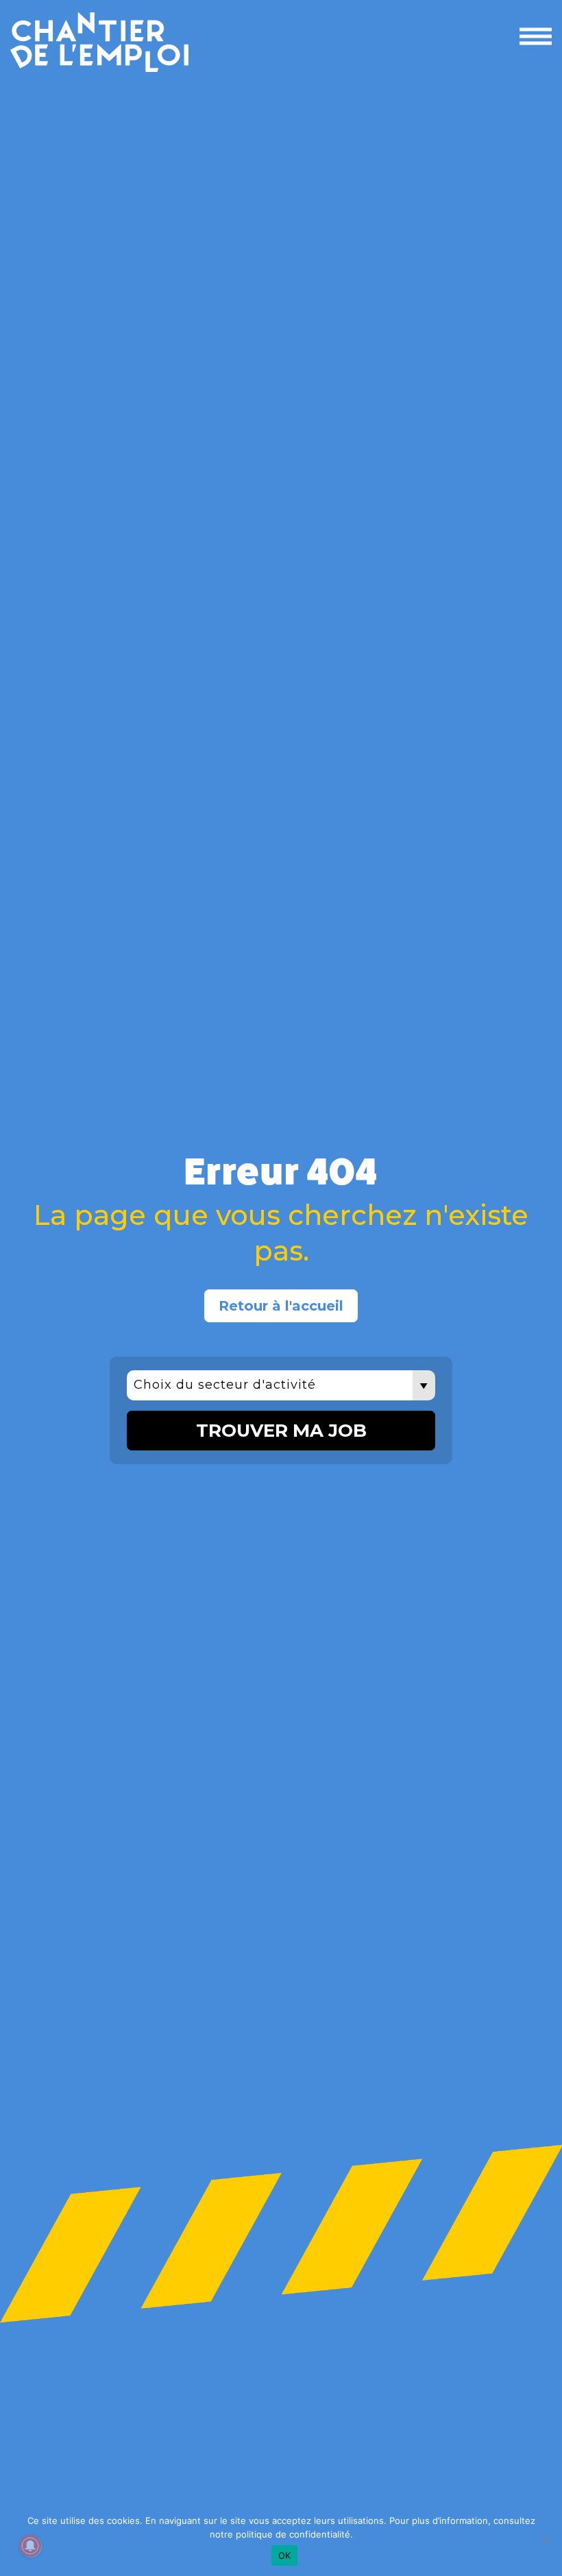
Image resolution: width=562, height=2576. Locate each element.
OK (285, 2555)
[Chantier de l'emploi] (187, 42)
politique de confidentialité (293, 2534)
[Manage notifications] (30, 2546)
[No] (545, 2540)
